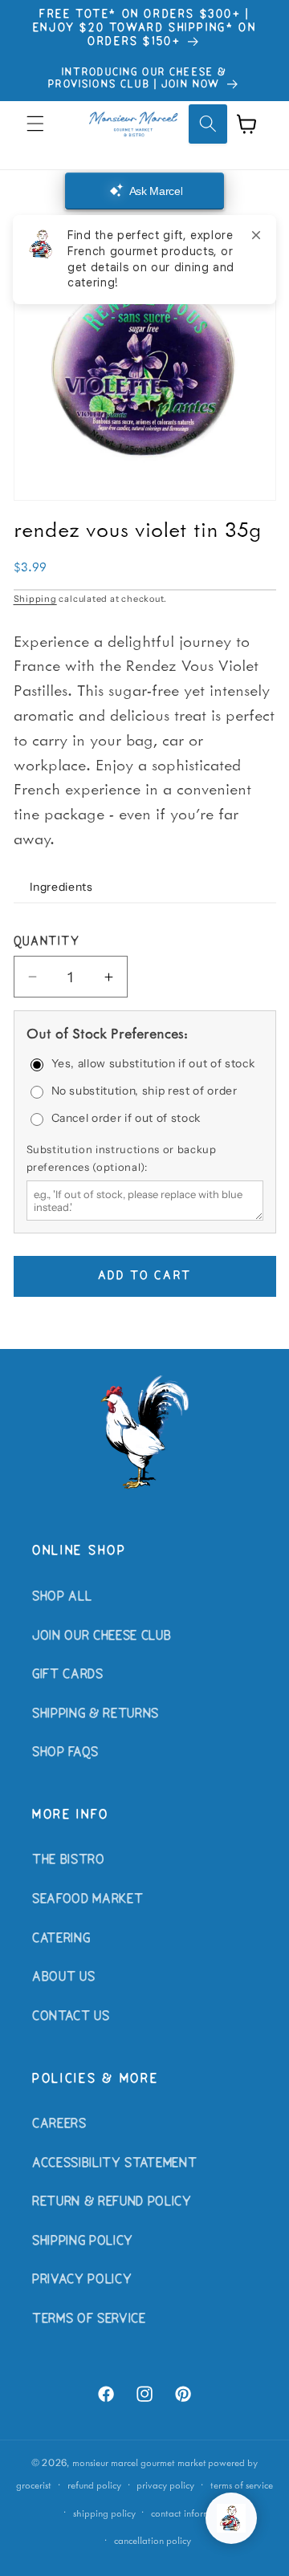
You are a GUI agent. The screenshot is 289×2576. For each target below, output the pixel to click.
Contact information (191, 2513)
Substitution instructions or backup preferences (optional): (122, 1158)
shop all (62, 1597)
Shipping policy (104, 2513)
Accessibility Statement (114, 2164)
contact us (71, 2017)
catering (61, 1939)
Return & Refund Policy (112, 2202)
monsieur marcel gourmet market (139, 2462)
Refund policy (94, 2485)
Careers (59, 2124)
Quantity (47, 942)
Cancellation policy (153, 2540)
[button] (35, 124)
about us (63, 1977)
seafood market (88, 1899)
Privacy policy (165, 2485)
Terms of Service (89, 2319)
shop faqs (65, 1753)
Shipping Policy (83, 2241)
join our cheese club (102, 1636)
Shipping (35, 599)
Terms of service (242, 2485)
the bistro (69, 1860)
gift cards (68, 1675)
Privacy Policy (82, 2280)
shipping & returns (96, 1714)
